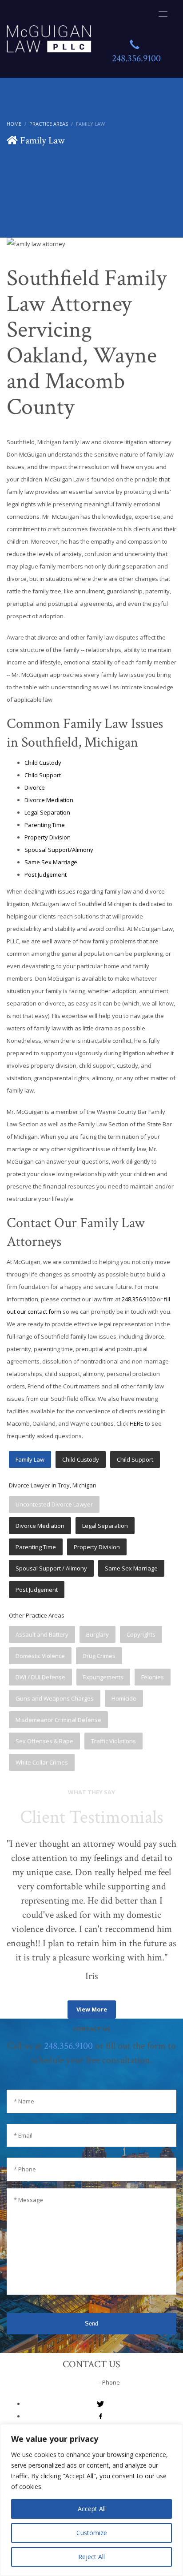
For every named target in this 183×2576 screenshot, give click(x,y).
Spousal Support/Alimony (59, 850)
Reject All (91, 2557)
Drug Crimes (99, 1656)
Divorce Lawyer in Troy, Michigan (53, 1485)
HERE (137, 1423)
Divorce (35, 787)
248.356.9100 (139, 1299)
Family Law (30, 1459)
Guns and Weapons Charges (55, 1698)
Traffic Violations (113, 1741)
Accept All (92, 2509)
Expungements (103, 1677)
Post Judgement (46, 875)
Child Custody (43, 763)
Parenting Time (45, 825)
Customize (92, 2533)
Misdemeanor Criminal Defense (58, 1720)
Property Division (48, 837)
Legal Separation (47, 812)
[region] (91, 2500)
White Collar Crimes (42, 1762)
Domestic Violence (40, 1656)
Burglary (97, 1634)
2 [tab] (17, 1993)
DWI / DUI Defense (40, 1677)
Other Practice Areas (37, 1615)
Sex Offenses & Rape (44, 1741)
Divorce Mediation (49, 800)
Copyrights (141, 1634)
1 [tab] (10, 1993)
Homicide (124, 1698)
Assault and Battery (42, 1634)
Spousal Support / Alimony (51, 1568)
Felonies (153, 1677)
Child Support (43, 775)
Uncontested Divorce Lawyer (54, 1504)
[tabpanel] (91, 1910)
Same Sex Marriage (51, 862)
